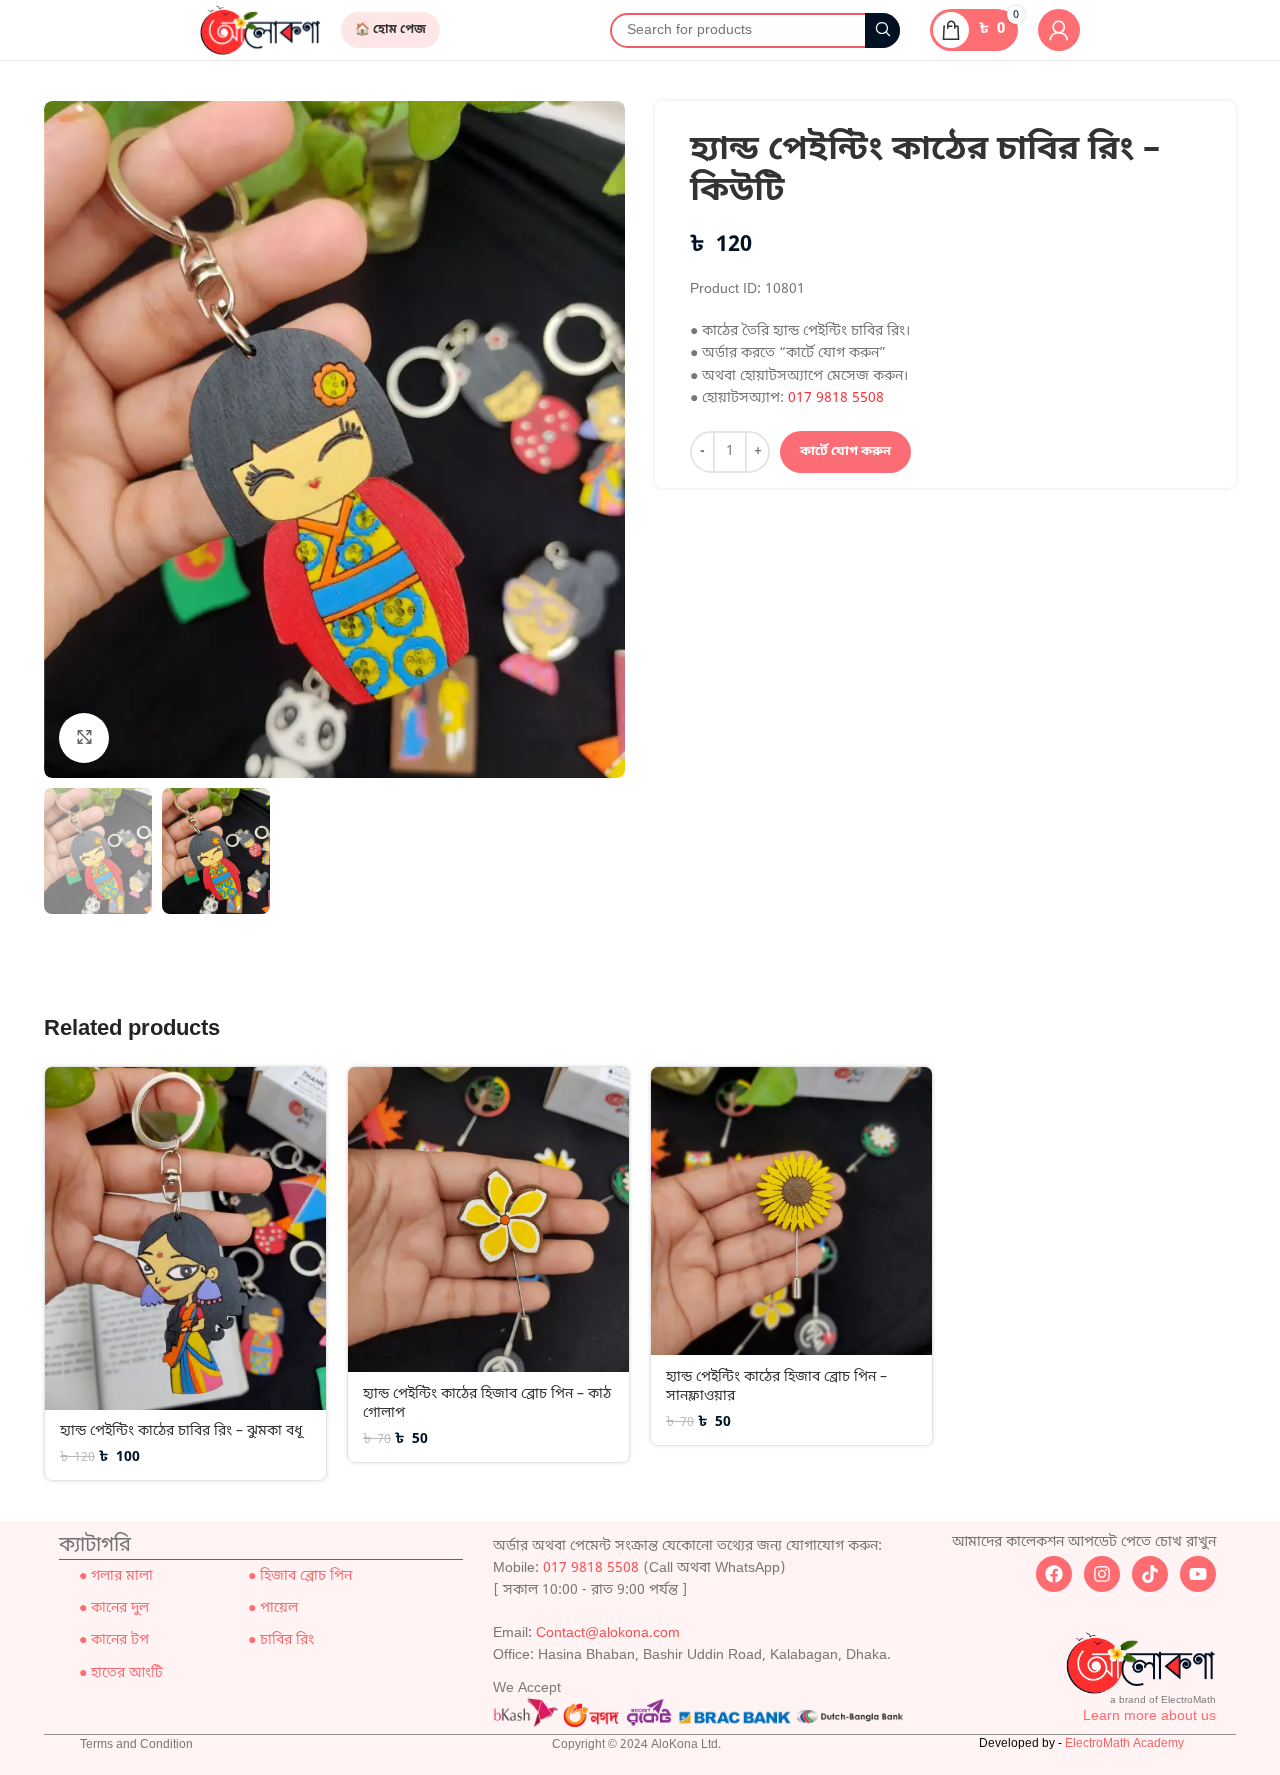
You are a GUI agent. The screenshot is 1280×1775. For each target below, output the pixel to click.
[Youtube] (1198, 1574)
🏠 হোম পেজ (390, 30)
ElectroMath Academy (1124, 1744)
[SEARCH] (882, 30)
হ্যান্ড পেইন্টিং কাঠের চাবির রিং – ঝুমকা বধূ (181, 1431)
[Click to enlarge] (84, 738)
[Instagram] (1102, 1574)
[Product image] (185, 1239)
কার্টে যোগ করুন (845, 451)
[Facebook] (1054, 1574)
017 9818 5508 (836, 398)
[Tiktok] (1150, 1574)
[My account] (1059, 30)
